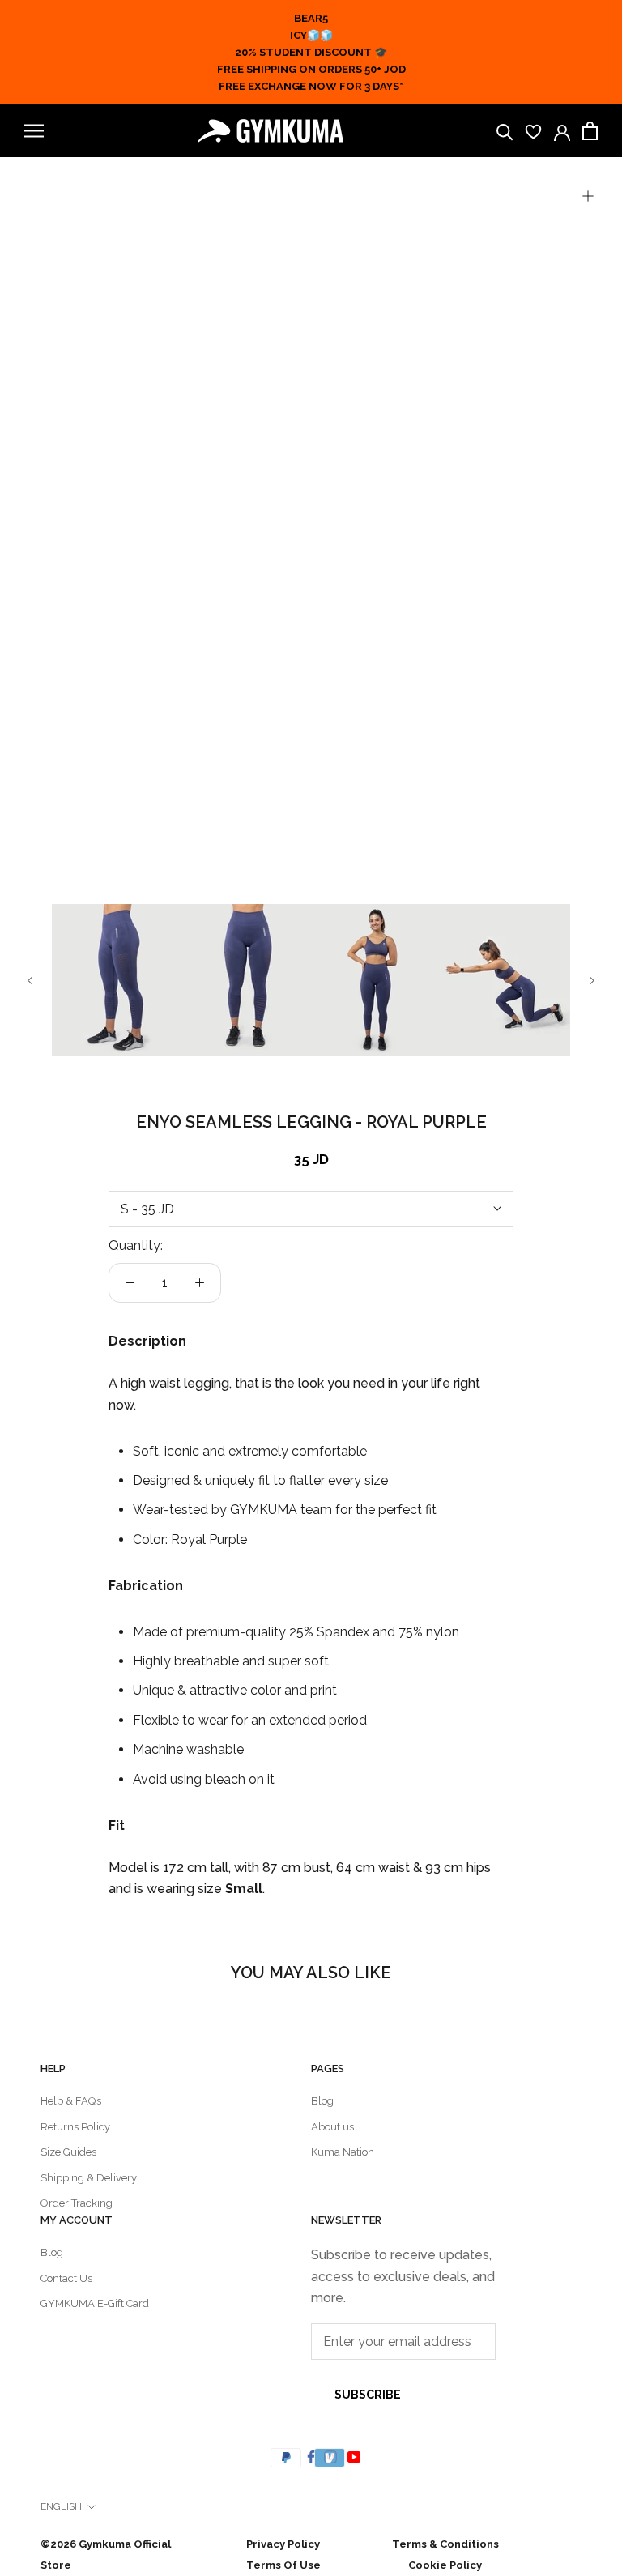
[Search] (505, 131)
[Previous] (30, 981)
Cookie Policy (445, 2565)
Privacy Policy (283, 2544)
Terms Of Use (283, 2565)
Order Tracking (77, 2203)
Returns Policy (75, 2127)
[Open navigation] (34, 131)
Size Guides (68, 2152)
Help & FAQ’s (71, 2101)
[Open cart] (590, 131)
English (61, 2506)
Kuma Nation (343, 2152)
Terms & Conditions (445, 2544)
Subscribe (368, 2395)
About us (332, 2127)
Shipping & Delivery (89, 2178)
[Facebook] (311, 2456)
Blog (322, 2101)
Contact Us (66, 2278)
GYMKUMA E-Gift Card (95, 2303)
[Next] (592, 981)
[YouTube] (356, 2456)
